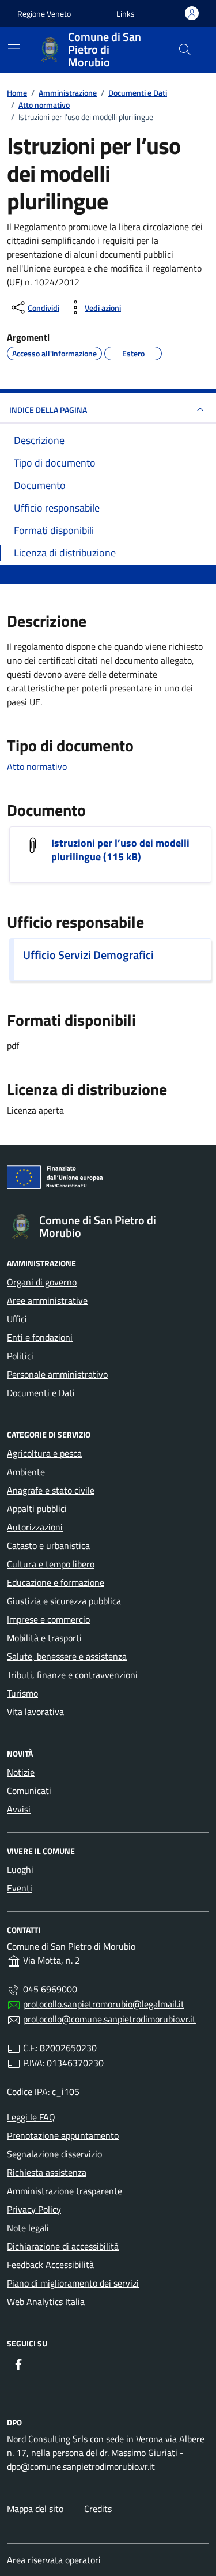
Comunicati (29, 1791)
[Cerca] (185, 50)
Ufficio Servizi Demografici (88, 955)
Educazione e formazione (56, 1582)
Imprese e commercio (48, 1619)
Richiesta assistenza (47, 2172)
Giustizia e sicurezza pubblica (64, 1601)
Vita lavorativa (35, 1712)
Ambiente (26, 1472)
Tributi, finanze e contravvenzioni (72, 1675)
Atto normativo (37, 766)
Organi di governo (42, 1282)
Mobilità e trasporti (44, 1638)
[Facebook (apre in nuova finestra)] (18, 2364)
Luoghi (20, 1870)
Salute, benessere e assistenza (67, 1656)
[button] (126, 14)
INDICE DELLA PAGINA (48, 410)
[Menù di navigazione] (14, 48)
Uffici (17, 1319)
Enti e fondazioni (40, 1337)
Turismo (22, 1693)
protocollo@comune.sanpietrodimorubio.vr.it (109, 2019)
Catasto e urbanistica (48, 1545)
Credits (98, 2509)
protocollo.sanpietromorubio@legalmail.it (104, 2004)
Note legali (28, 2228)
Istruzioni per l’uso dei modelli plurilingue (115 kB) (120, 850)
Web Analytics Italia (46, 2302)
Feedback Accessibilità (50, 2265)
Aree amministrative (47, 1300)
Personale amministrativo (57, 1374)
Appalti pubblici (37, 1509)
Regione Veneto (44, 14)
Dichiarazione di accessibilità (63, 2246)
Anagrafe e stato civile (51, 1490)
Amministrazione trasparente (65, 2191)
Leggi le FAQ (31, 2117)
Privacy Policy (34, 2209)
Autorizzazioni (35, 1527)
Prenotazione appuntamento (63, 2135)
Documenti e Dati (41, 1393)
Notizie (21, 1772)
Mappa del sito (35, 2509)
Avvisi (19, 1809)
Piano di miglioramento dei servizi (73, 2283)
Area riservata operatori (54, 2560)
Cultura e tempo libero (51, 1564)
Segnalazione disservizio (54, 2154)
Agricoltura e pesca (44, 1453)
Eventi (20, 1888)
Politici (20, 1356)
